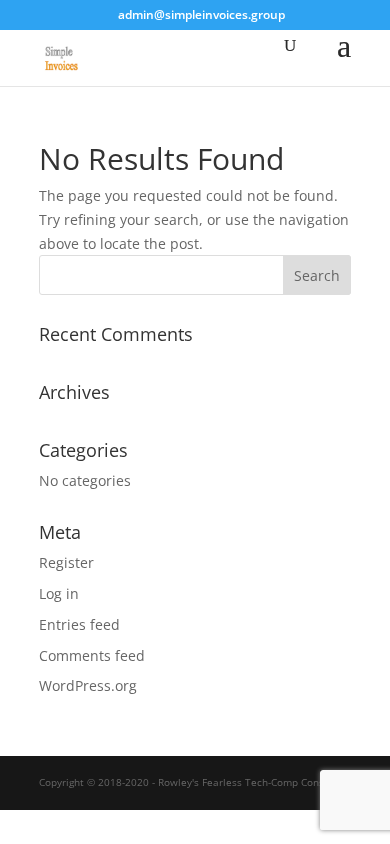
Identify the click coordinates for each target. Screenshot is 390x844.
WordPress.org (88, 685)
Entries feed (79, 624)
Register (66, 562)
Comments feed (92, 655)
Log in (59, 593)
